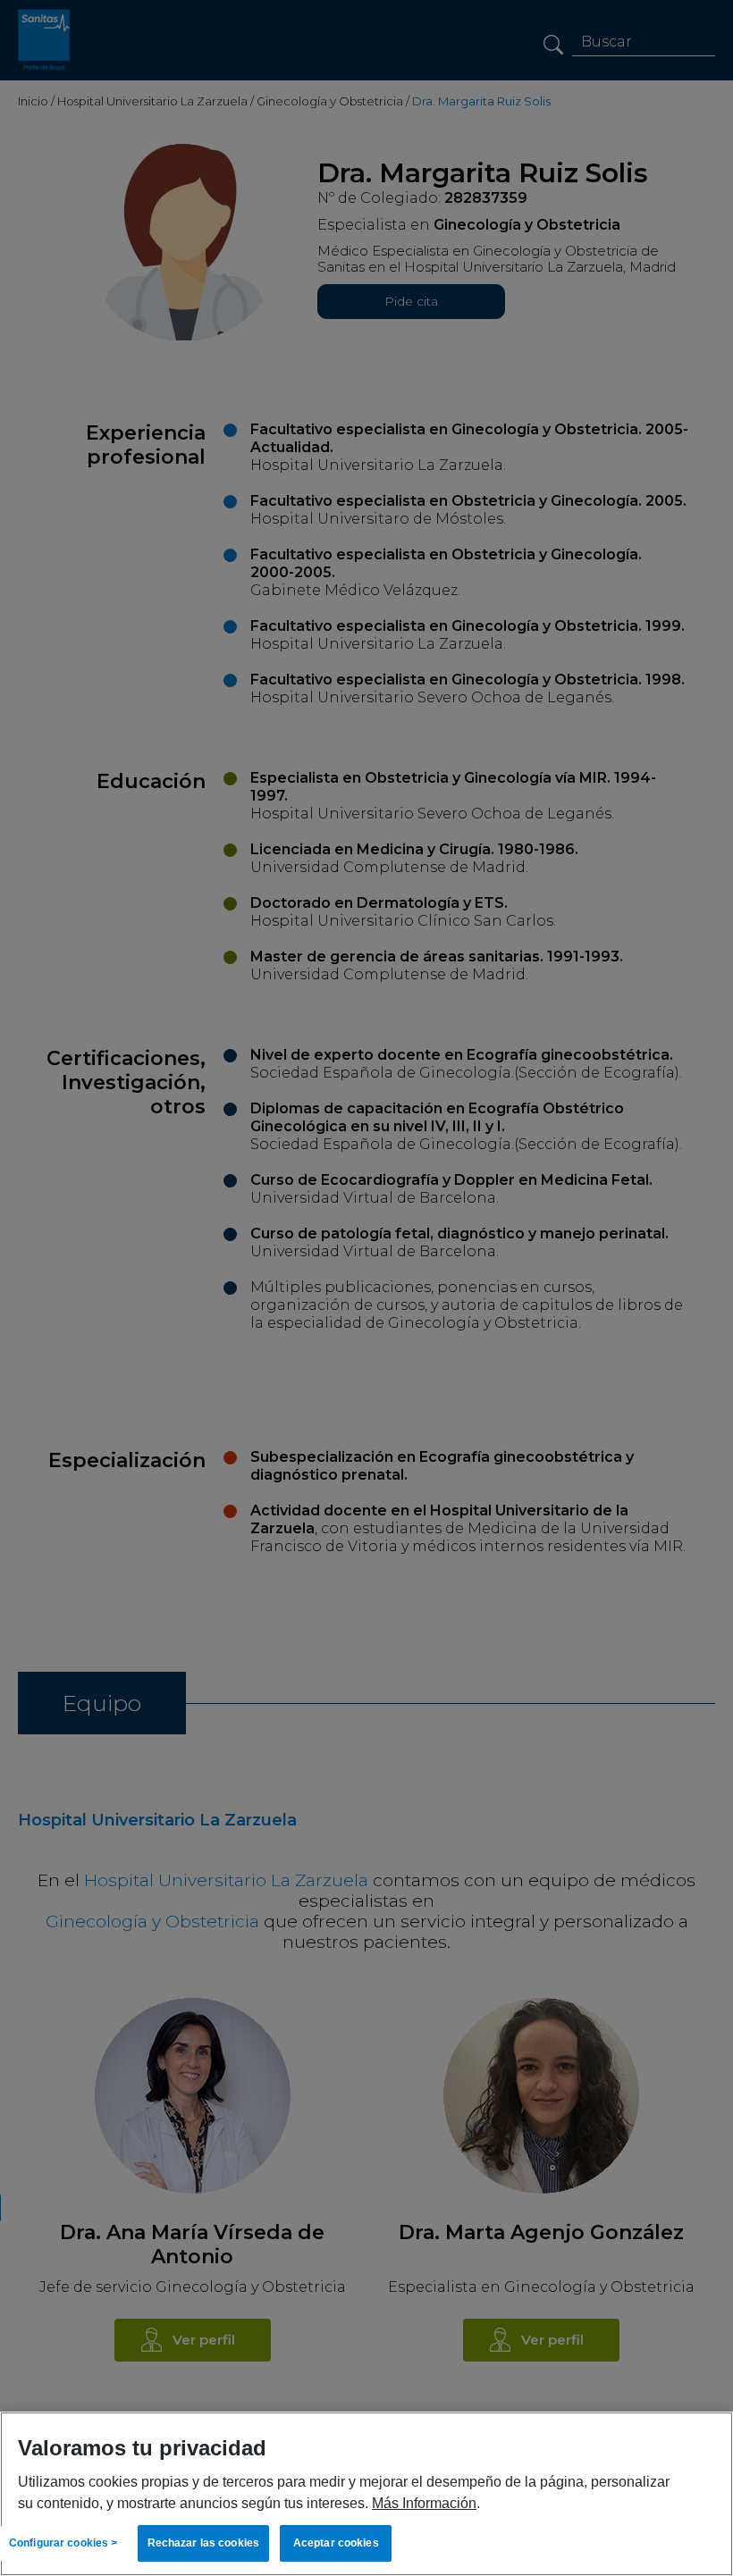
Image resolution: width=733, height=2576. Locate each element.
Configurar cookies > (63, 2543)
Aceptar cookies (336, 2543)
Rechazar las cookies (203, 2543)
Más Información (424, 2503)
